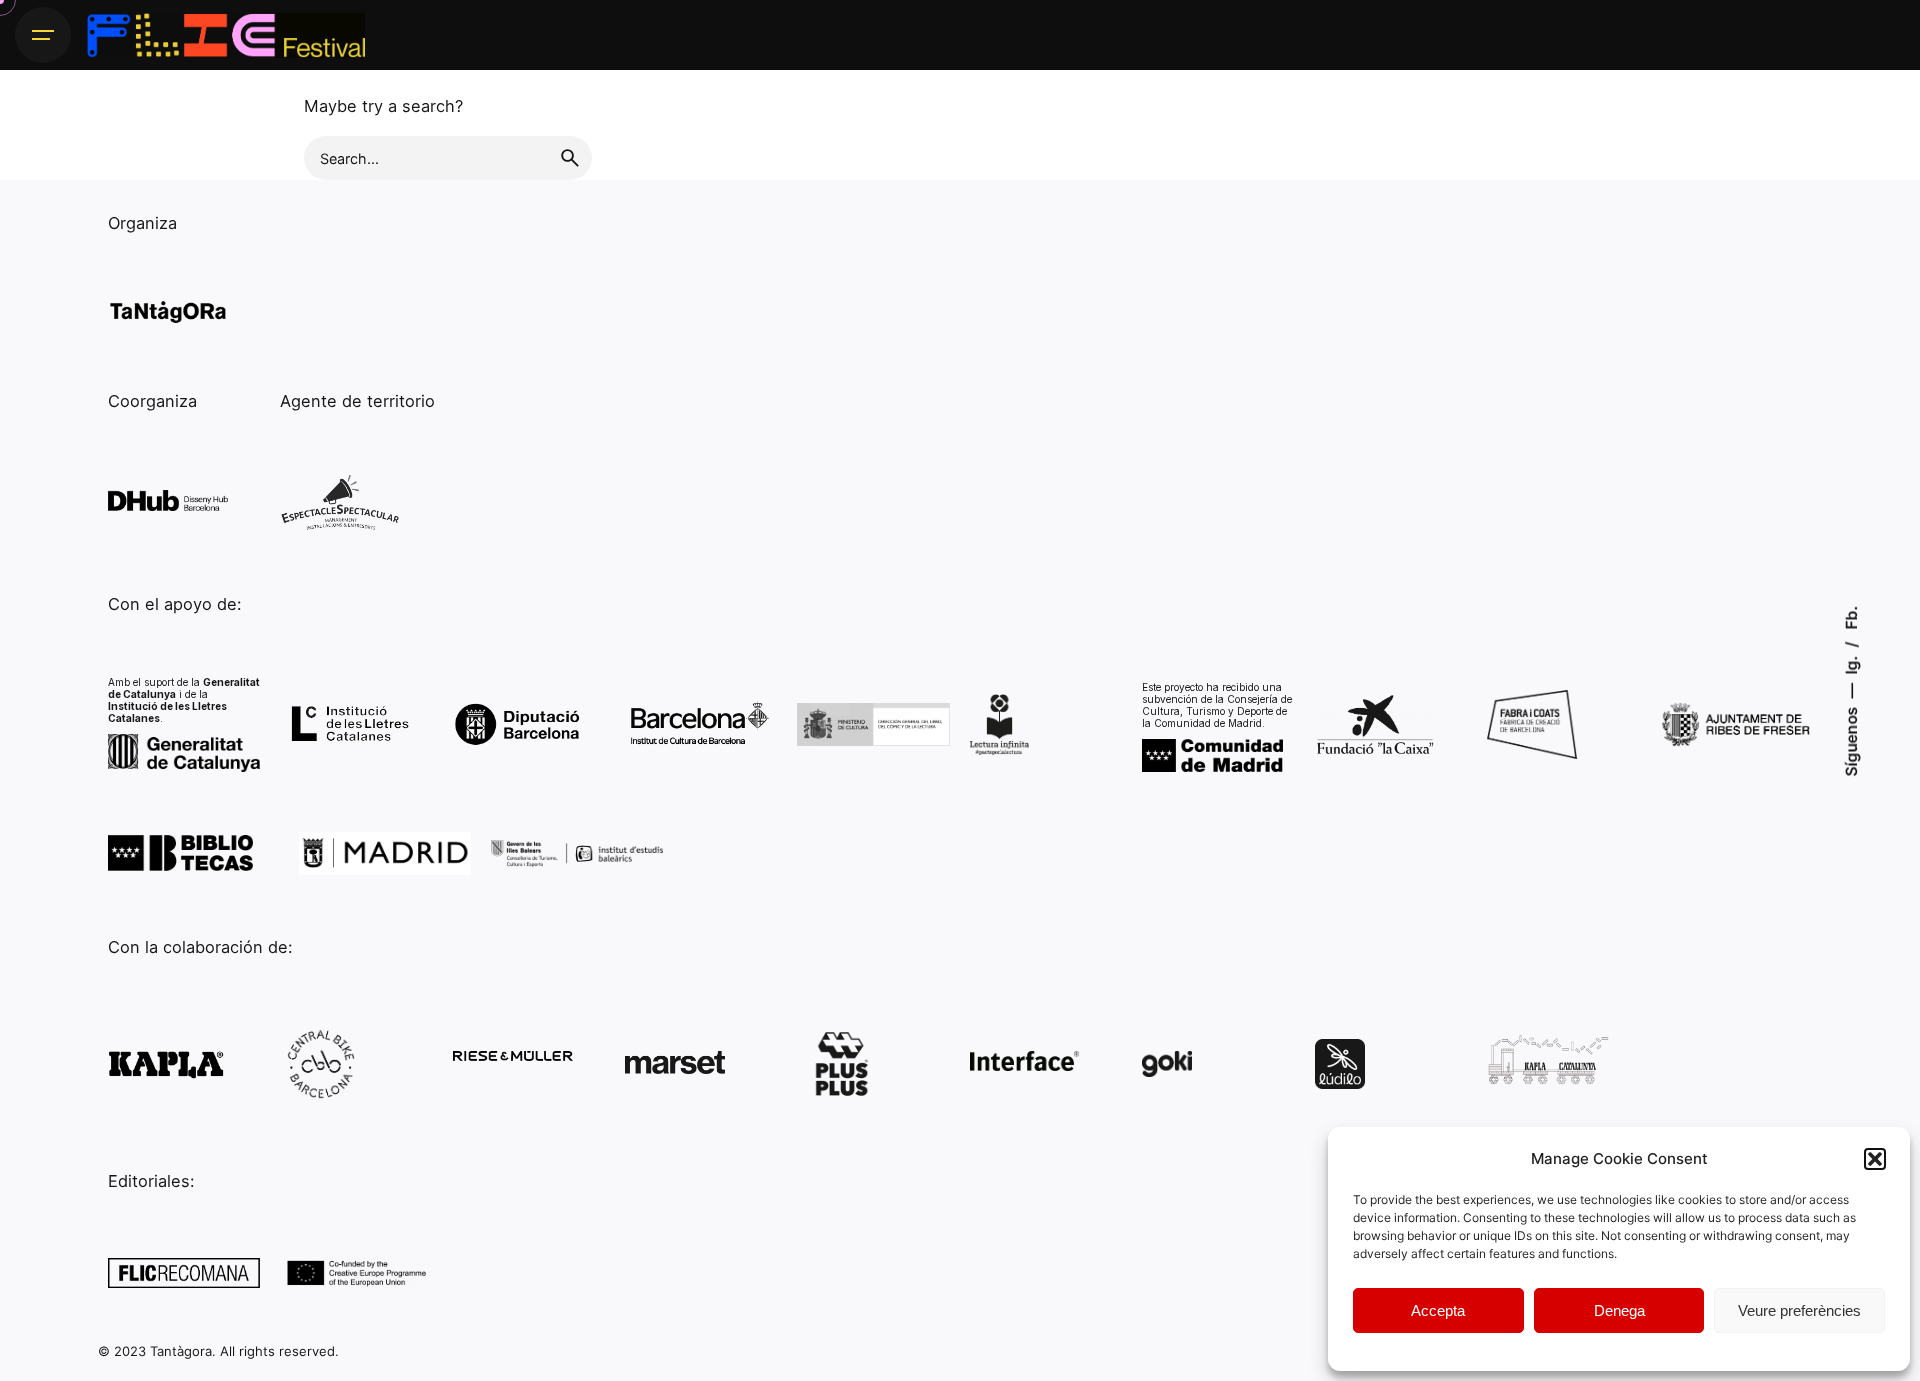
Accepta (1438, 1310)
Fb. (1850, 617)
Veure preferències (1799, 1310)
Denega (1619, 1310)
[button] (1875, 1159)
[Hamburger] (43, 35)
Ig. (1850, 662)
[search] (570, 158)
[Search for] (448, 158)
